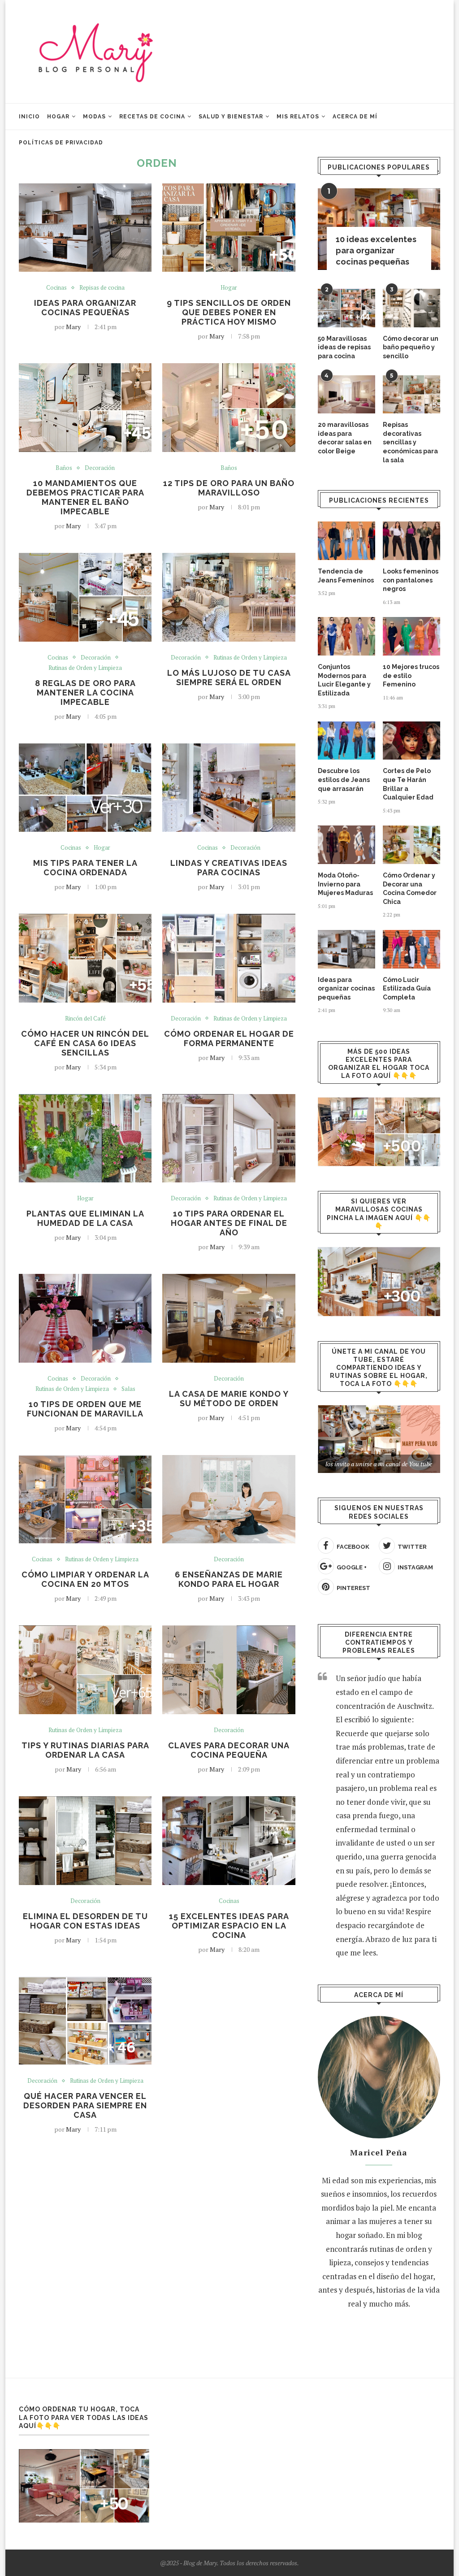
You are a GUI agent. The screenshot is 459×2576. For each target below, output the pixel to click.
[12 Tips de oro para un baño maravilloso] (229, 408)
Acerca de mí (355, 117)
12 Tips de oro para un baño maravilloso (229, 488)
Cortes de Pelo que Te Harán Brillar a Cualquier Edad (408, 784)
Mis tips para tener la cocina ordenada (85, 868)
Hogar (58, 117)
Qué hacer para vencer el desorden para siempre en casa (85, 2105)
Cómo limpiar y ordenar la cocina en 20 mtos (85, 1579)
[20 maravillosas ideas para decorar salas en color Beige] (346, 395)
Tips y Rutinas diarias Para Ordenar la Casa (85, 1750)
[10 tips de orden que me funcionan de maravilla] (85, 1318)
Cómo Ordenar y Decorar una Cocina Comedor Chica (410, 888)
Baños (64, 468)
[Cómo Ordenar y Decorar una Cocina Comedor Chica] (411, 845)
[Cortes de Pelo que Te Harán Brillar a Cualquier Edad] (411, 741)
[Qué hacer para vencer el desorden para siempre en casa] (85, 2021)
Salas (128, 1389)
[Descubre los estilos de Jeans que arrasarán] (346, 741)
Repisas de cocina (102, 288)
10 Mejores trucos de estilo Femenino (411, 675)
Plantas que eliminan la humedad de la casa (85, 1218)
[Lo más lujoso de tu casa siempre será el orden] (229, 597)
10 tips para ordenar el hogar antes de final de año (229, 1223)
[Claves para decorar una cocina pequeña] (229, 1670)
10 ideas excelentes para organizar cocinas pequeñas (376, 250)
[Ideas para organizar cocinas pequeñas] (85, 228)
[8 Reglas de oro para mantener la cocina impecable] (85, 597)
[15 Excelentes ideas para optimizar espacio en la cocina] (229, 1841)
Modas (94, 117)
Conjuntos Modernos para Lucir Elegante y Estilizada (344, 680)
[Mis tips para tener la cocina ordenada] (85, 788)
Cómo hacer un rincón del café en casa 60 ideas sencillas (85, 1043)
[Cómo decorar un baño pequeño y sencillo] (411, 308)
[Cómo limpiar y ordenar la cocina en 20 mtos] (85, 1499)
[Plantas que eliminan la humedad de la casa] (85, 1138)
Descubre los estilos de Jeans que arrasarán (344, 780)
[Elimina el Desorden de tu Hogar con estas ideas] (85, 1841)
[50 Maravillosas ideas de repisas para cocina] (346, 308)
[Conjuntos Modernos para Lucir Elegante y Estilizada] (346, 636)
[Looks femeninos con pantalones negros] (411, 541)
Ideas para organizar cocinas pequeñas (85, 308)
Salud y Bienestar (231, 117)
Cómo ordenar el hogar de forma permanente (229, 1038)
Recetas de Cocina (152, 117)
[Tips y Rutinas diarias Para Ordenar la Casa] (85, 1670)
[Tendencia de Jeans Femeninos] (346, 541)
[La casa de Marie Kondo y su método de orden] (229, 1318)
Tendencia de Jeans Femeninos (346, 576)
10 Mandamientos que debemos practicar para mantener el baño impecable (85, 497)
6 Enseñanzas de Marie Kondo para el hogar (229, 1579)
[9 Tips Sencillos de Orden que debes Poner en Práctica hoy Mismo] (229, 228)
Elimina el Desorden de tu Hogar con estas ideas (85, 1921)
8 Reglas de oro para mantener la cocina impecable (85, 693)
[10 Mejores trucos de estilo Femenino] (411, 636)
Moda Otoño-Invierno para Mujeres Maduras (345, 884)
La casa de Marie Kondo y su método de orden (229, 1399)
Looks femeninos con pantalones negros (411, 580)
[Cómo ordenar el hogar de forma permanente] (229, 958)
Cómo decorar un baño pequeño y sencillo (411, 347)
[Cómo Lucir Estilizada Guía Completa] (411, 949)
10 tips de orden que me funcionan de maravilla (85, 1409)
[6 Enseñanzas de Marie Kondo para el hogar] (229, 1499)
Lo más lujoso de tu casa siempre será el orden (229, 678)
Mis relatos (298, 117)
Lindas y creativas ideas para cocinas (229, 868)
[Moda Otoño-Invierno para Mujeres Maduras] (346, 845)
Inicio (29, 117)
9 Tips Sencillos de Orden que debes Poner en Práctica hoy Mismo (229, 312)
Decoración (100, 468)
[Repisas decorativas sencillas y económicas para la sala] (411, 395)
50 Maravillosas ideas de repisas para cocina (344, 347)
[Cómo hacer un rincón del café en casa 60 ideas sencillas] (85, 958)
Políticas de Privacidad (61, 143)
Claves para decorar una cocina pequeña (229, 1750)
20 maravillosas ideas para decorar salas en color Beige (345, 438)
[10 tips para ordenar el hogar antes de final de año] (229, 1138)
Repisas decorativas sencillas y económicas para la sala (410, 442)
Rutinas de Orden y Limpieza (85, 668)
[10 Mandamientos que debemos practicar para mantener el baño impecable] (85, 408)
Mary (73, 327)
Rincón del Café (85, 1019)
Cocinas (56, 288)
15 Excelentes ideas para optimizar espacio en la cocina (229, 1926)
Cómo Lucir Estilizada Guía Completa (407, 988)
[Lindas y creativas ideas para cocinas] (229, 788)
